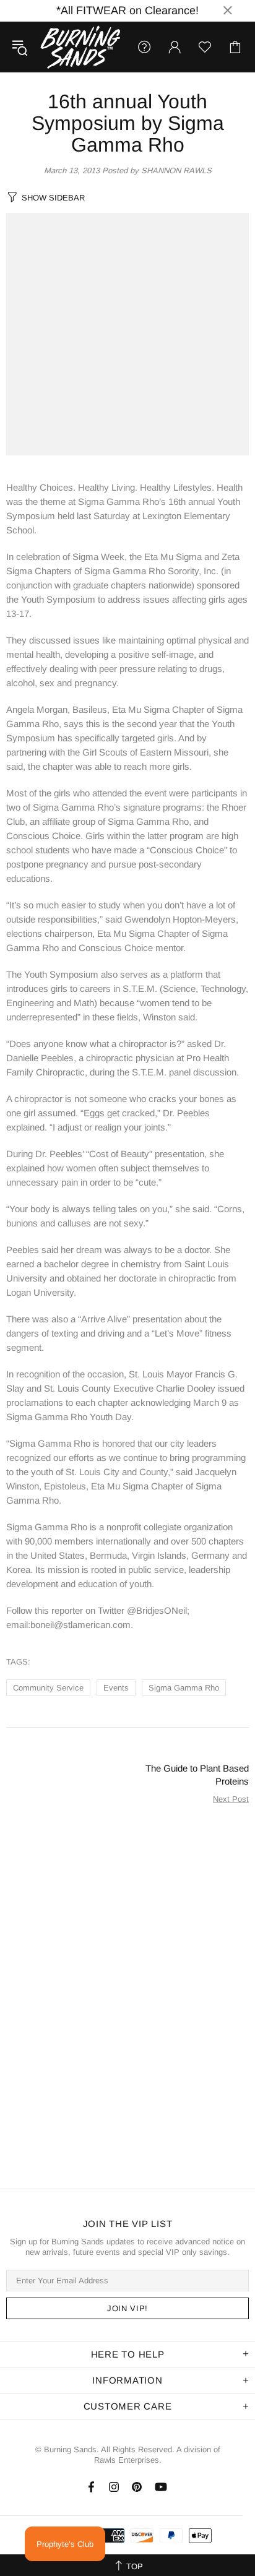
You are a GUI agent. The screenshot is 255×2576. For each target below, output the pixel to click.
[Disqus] (127, 1993)
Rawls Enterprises (127, 2460)
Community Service (48, 1688)
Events (116, 1688)
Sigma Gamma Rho (184, 1688)
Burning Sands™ (80, 47)
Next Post (231, 1799)
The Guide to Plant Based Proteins (197, 1775)
